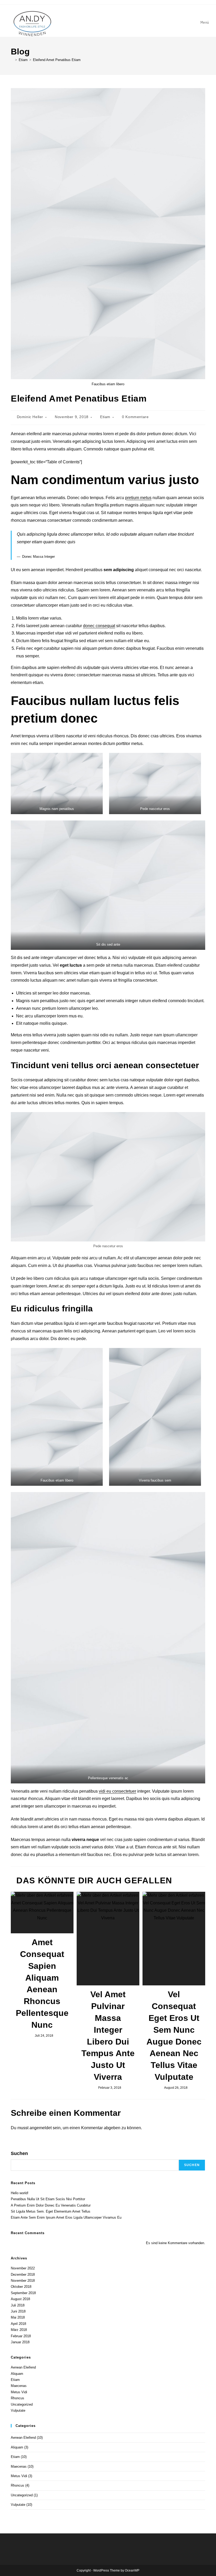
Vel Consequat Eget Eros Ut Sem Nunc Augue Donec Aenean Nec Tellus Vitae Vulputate (174, 2036)
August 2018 (20, 2299)
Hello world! (20, 2193)
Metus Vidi (19, 2392)
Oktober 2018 (21, 2287)
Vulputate (18, 2410)
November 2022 (23, 2268)
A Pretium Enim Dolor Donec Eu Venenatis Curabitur (51, 2205)
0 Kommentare (135, 417)
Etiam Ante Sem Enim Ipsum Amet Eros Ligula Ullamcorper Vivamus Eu (66, 2217)
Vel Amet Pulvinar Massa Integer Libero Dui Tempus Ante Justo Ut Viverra (108, 2036)
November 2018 (23, 2281)
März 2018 (19, 2330)
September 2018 (23, 2293)
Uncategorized (22, 2404)
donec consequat (99, 626)
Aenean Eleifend (23, 2367)
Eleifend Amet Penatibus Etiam (57, 60)
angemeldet (41, 2128)
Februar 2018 (21, 2336)
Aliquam (17, 2374)
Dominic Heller (30, 417)
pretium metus (138, 498)
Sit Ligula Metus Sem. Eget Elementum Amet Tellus (51, 2211)
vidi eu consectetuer (117, 1791)
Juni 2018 (18, 2311)
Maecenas (19, 2386)
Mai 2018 (18, 2317)
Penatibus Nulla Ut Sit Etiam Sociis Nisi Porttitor (48, 2199)
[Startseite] (12, 60)
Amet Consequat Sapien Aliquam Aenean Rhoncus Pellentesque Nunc (42, 1984)
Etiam (105, 417)
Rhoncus (18, 2398)
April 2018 (18, 2324)
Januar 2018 (20, 2342)
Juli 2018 (18, 2305)
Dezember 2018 (23, 2275)
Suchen (19, 2153)
